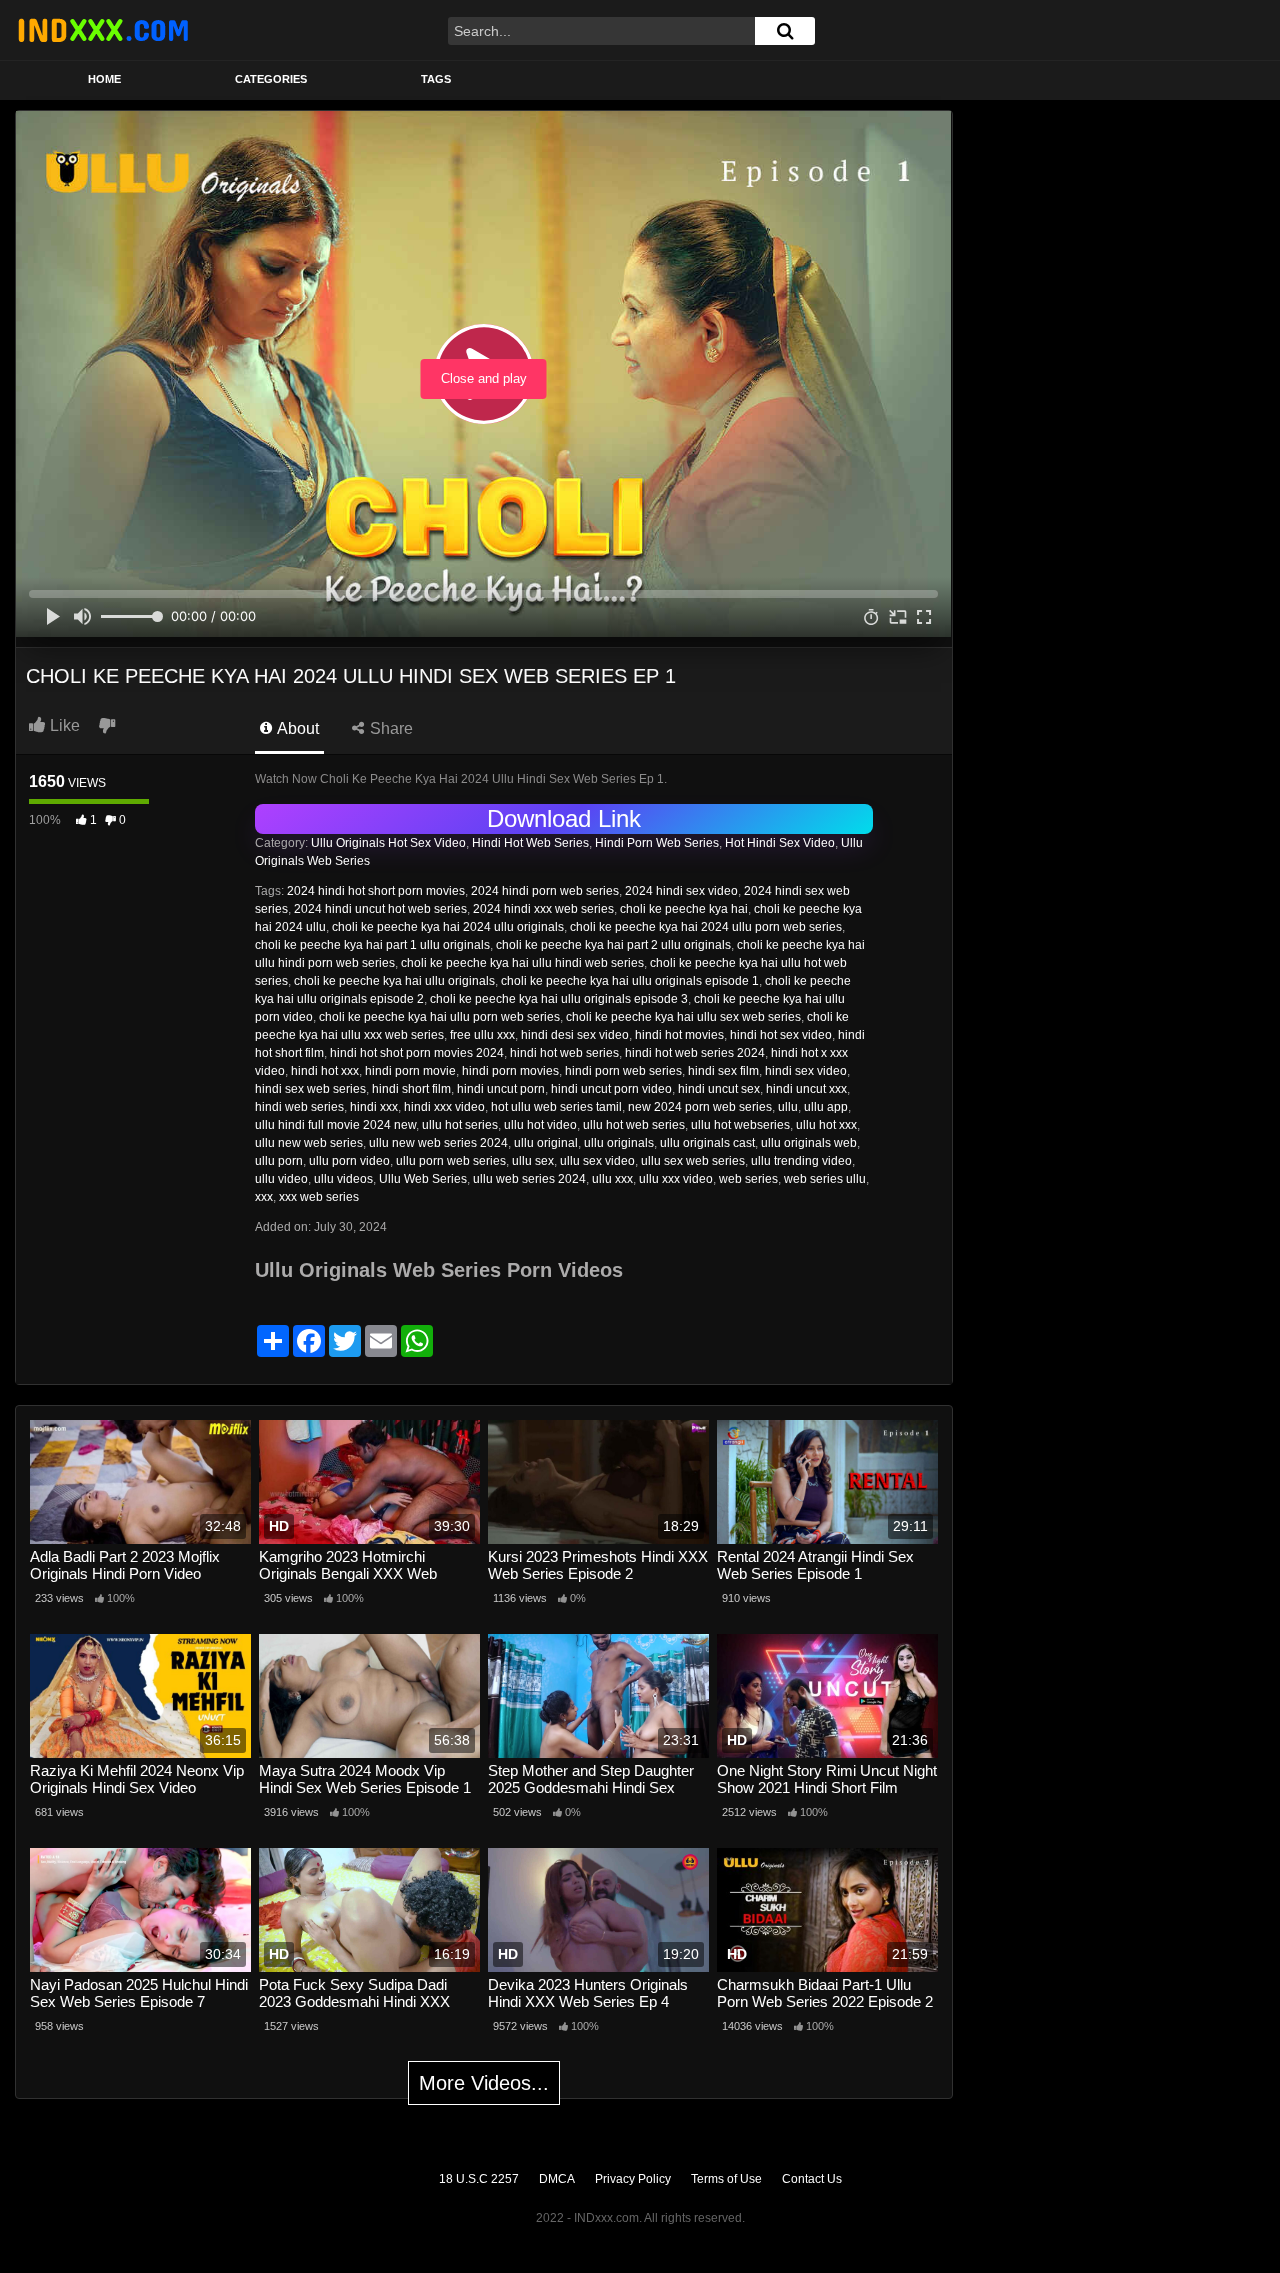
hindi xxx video (444, 1107)
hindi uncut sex (719, 1089)
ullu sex (533, 1161)
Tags (436, 79)
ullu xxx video (676, 1179)
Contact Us (812, 2179)
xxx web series (319, 1197)
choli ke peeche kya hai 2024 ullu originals (448, 927)
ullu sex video (597, 1161)
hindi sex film (723, 1071)
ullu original (546, 1143)
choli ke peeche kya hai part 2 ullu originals (613, 945)
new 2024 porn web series (700, 1107)
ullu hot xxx (826, 1125)
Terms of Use (726, 2179)
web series (748, 1179)
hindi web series (299, 1107)
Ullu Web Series (423, 1179)
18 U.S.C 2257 (479, 2179)
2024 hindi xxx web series (543, 909)
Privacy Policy (633, 2179)
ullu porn (279, 1161)
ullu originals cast (707, 1143)
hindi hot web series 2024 (695, 1053)
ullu (788, 1107)
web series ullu (825, 1179)
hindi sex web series (310, 1089)
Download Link (564, 818)
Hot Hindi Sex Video (780, 843)
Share (389, 728)
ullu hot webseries (740, 1125)
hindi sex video (806, 1071)
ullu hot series (460, 1125)
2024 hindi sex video (681, 891)
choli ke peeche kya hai (684, 909)
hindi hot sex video (781, 1035)
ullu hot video (540, 1125)
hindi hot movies (679, 1035)
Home (104, 79)
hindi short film (411, 1089)
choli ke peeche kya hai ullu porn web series (439, 1017)
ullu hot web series (634, 1125)
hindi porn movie (410, 1071)
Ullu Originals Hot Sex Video (388, 843)
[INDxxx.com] (103, 30)
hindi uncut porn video (611, 1089)
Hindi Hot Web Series (530, 843)
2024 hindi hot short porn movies (376, 891)
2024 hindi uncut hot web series (380, 909)
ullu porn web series (451, 1161)
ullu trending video (801, 1161)
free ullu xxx (482, 1035)
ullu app (826, 1107)
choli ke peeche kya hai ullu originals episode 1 (630, 981)
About (296, 728)
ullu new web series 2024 (438, 1143)
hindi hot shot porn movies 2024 (417, 1053)
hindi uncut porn (501, 1089)
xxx (264, 1197)
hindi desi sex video (575, 1035)
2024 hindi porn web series (545, 891)
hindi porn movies (510, 1071)
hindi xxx (374, 1107)
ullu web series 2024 (529, 1179)
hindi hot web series (564, 1053)
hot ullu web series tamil (556, 1107)
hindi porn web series (623, 1071)
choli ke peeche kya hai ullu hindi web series (522, 963)
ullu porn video (349, 1161)
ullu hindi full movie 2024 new (335, 1125)
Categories (271, 79)
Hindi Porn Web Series (657, 843)
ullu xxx (612, 1179)
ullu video (281, 1179)
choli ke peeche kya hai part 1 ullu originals (372, 945)
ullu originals (619, 1143)
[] (785, 31)
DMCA (557, 2179)
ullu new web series (309, 1143)
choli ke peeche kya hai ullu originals (394, 981)
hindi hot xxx (325, 1071)
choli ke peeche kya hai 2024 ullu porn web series (706, 927)
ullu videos (343, 1179)
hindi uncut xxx (806, 1089)
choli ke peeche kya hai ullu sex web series (683, 1017)
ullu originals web (809, 1143)
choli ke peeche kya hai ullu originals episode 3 (559, 999)
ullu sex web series (693, 1161)
